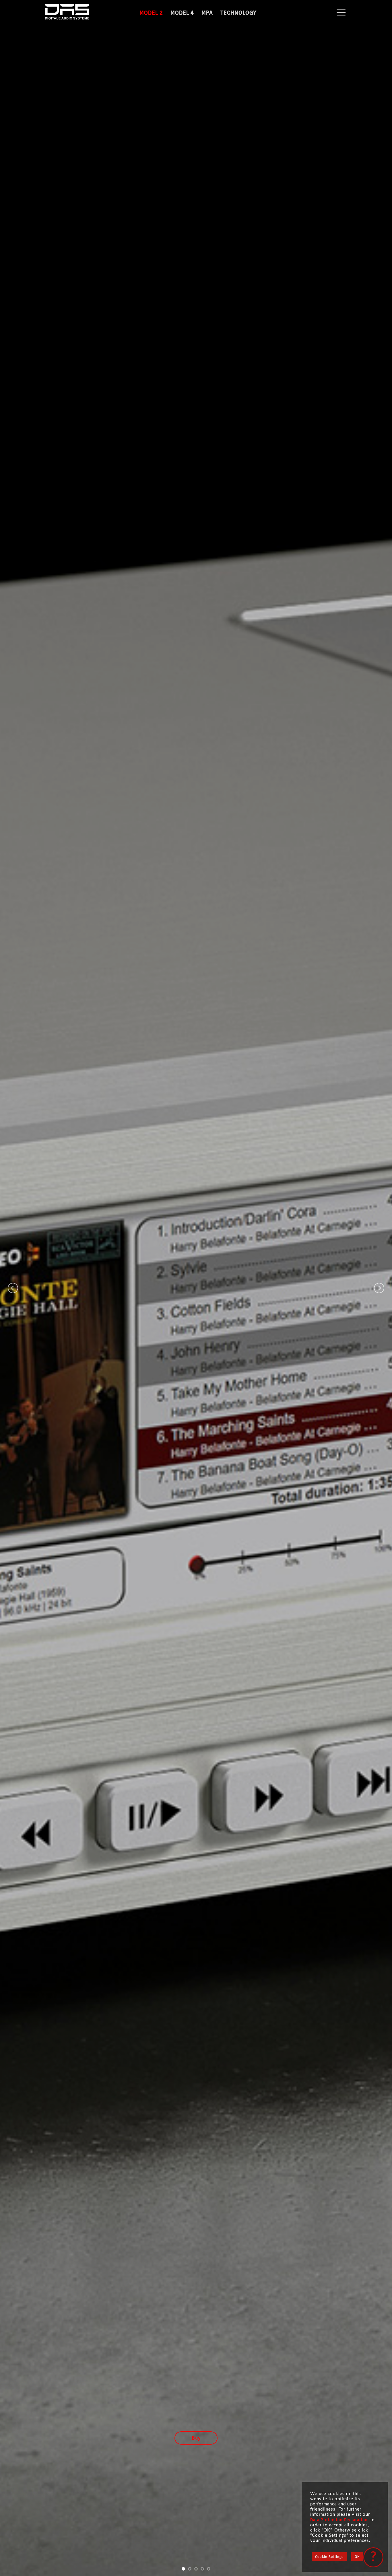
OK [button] (357, 2557)
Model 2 (151, 12)
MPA (207, 12)
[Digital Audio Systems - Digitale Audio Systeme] (81, 13)
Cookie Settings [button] (329, 2557)
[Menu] (341, 12)
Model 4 (182, 12)
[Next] (379, 1288)
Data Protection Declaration (339, 2520)
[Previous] (13, 1288)
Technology (238, 12)
